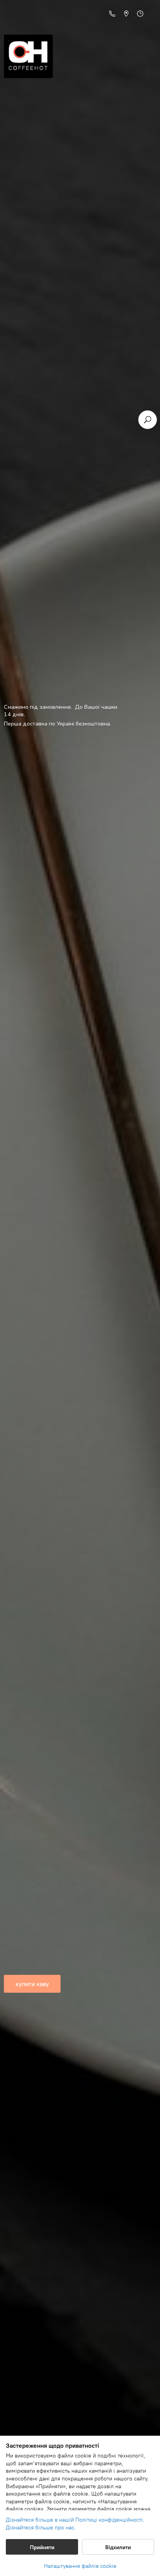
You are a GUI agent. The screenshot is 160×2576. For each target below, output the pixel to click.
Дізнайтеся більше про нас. (41, 2528)
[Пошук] (148, 420)
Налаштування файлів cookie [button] (80, 2566)
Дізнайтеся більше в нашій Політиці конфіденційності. (75, 2520)
